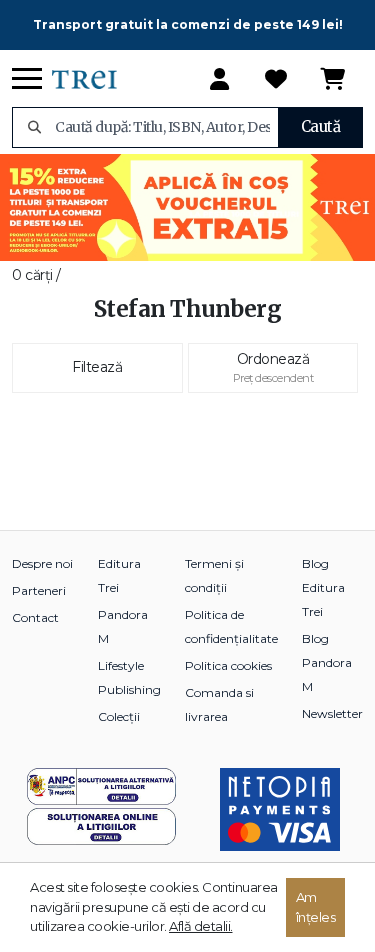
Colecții (119, 716)
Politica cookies (228, 665)
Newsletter (332, 713)
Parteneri (39, 590)
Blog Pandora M (327, 662)
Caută (321, 126)
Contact (35, 617)
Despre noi (42, 563)
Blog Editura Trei (323, 587)
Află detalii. (201, 926)
